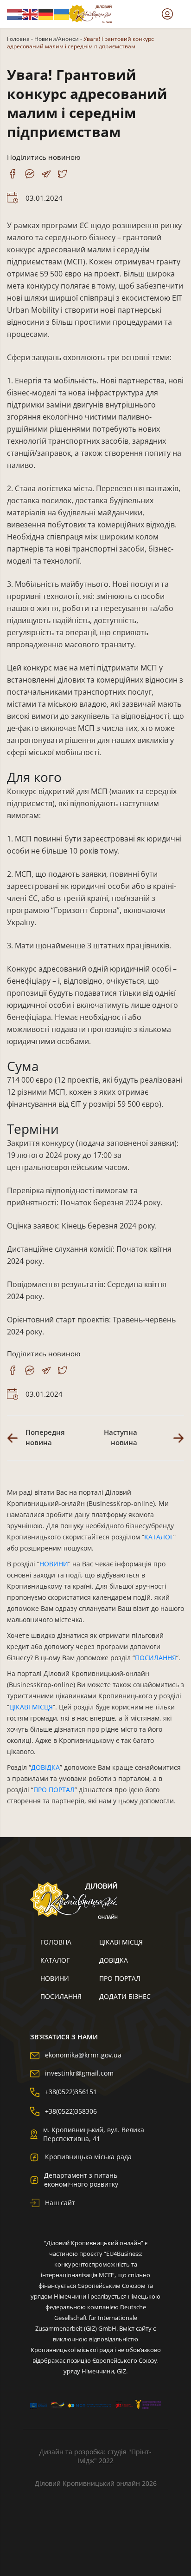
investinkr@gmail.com (79, 2073)
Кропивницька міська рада (88, 2157)
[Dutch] (15, 13)
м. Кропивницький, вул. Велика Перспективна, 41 (94, 2134)
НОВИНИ (54, 1564)
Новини (55, 1978)
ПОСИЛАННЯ (156, 1658)
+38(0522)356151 (71, 2092)
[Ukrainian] (62, 13)
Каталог (55, 1960)
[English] (31, 13)
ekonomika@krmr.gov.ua (83, 2055)
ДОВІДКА (45, 1767)
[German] (46, 13)
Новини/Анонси (57, 39)
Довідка (114, 1960)
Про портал (120, 1978)
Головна (18, 39)
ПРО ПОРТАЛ (54, 1790)
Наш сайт (60, 2203)
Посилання (61, 1996)
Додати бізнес (125, 1996)
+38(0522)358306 (71, 2111)
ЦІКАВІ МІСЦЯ (31, 1707)
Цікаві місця (121, 1942)
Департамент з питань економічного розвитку (81, 2180)
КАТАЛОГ (159, 1537)
